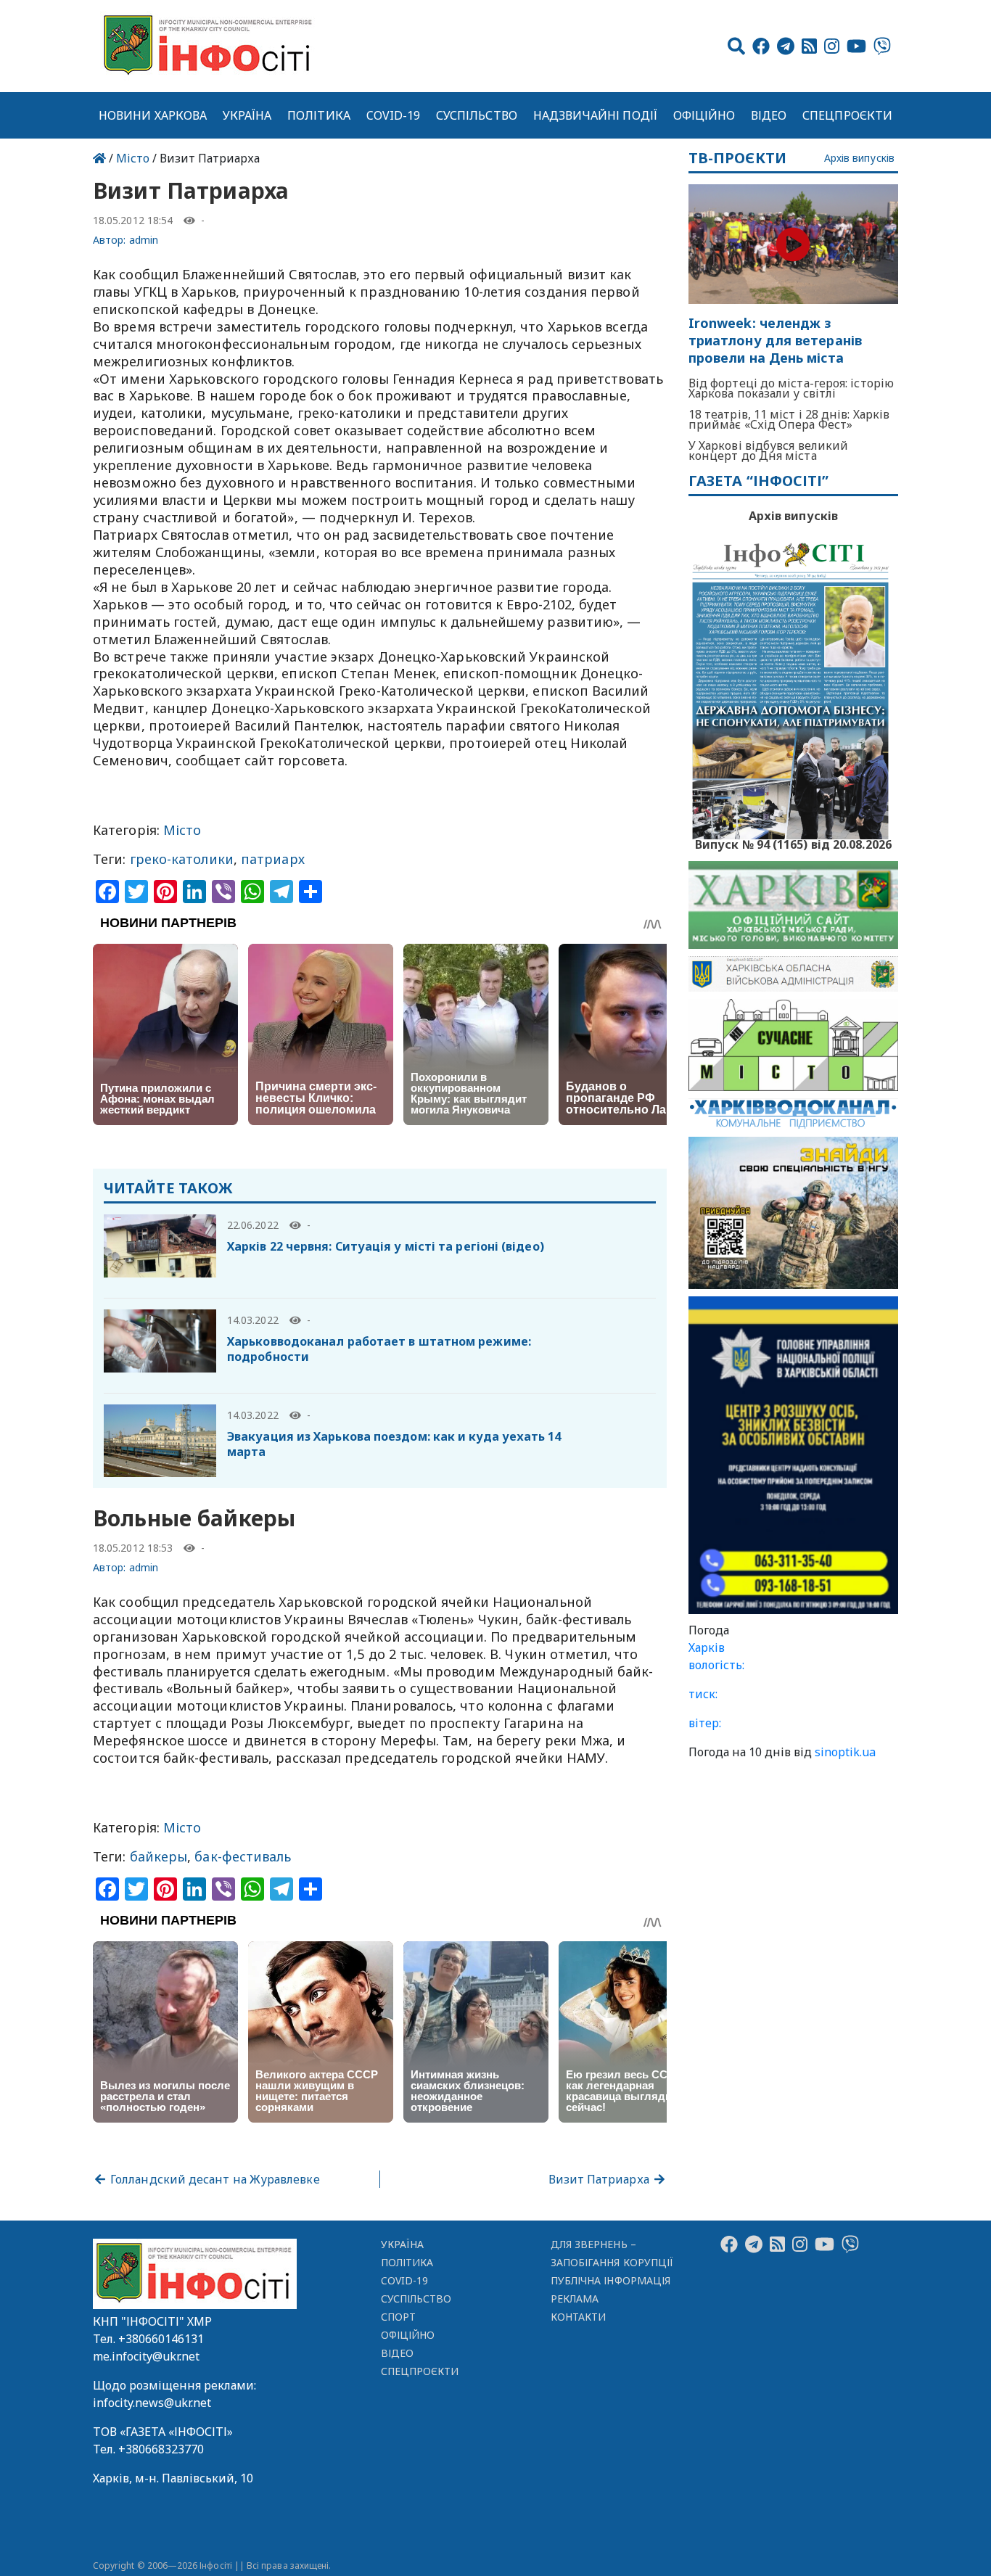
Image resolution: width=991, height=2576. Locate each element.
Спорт (398, 2317)
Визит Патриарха (600, 2179)
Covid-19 (394, 115)
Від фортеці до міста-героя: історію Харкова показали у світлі (791, 388)
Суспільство (477, 115)
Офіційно (704, 115)
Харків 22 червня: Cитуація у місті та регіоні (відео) (386, 1246)
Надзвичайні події (595, 115)
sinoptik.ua (845, 1752)
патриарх (273, 859)
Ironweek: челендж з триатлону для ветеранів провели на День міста (775, 341)
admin (144, 240)
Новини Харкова (153, 115)
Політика (319, 115)
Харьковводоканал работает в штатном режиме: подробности (379, 1349)
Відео (769, 115)
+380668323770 (161, 2449)
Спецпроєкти (847, 115)
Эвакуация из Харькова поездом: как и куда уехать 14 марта (394, 1444)
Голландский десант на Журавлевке (214, 2179)
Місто (133, 158)
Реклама (575, 2299)
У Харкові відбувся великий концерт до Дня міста (768, 450)
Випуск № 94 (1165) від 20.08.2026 (793, 843)
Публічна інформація (610, 2280)
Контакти (579, 2317)
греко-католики (182, 859)
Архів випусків (859, 159)
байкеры (159, 1856)
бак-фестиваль (243, 1856)
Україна (247, 115)
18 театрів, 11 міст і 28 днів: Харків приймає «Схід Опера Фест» (789, 419)
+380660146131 (161, 2339)
